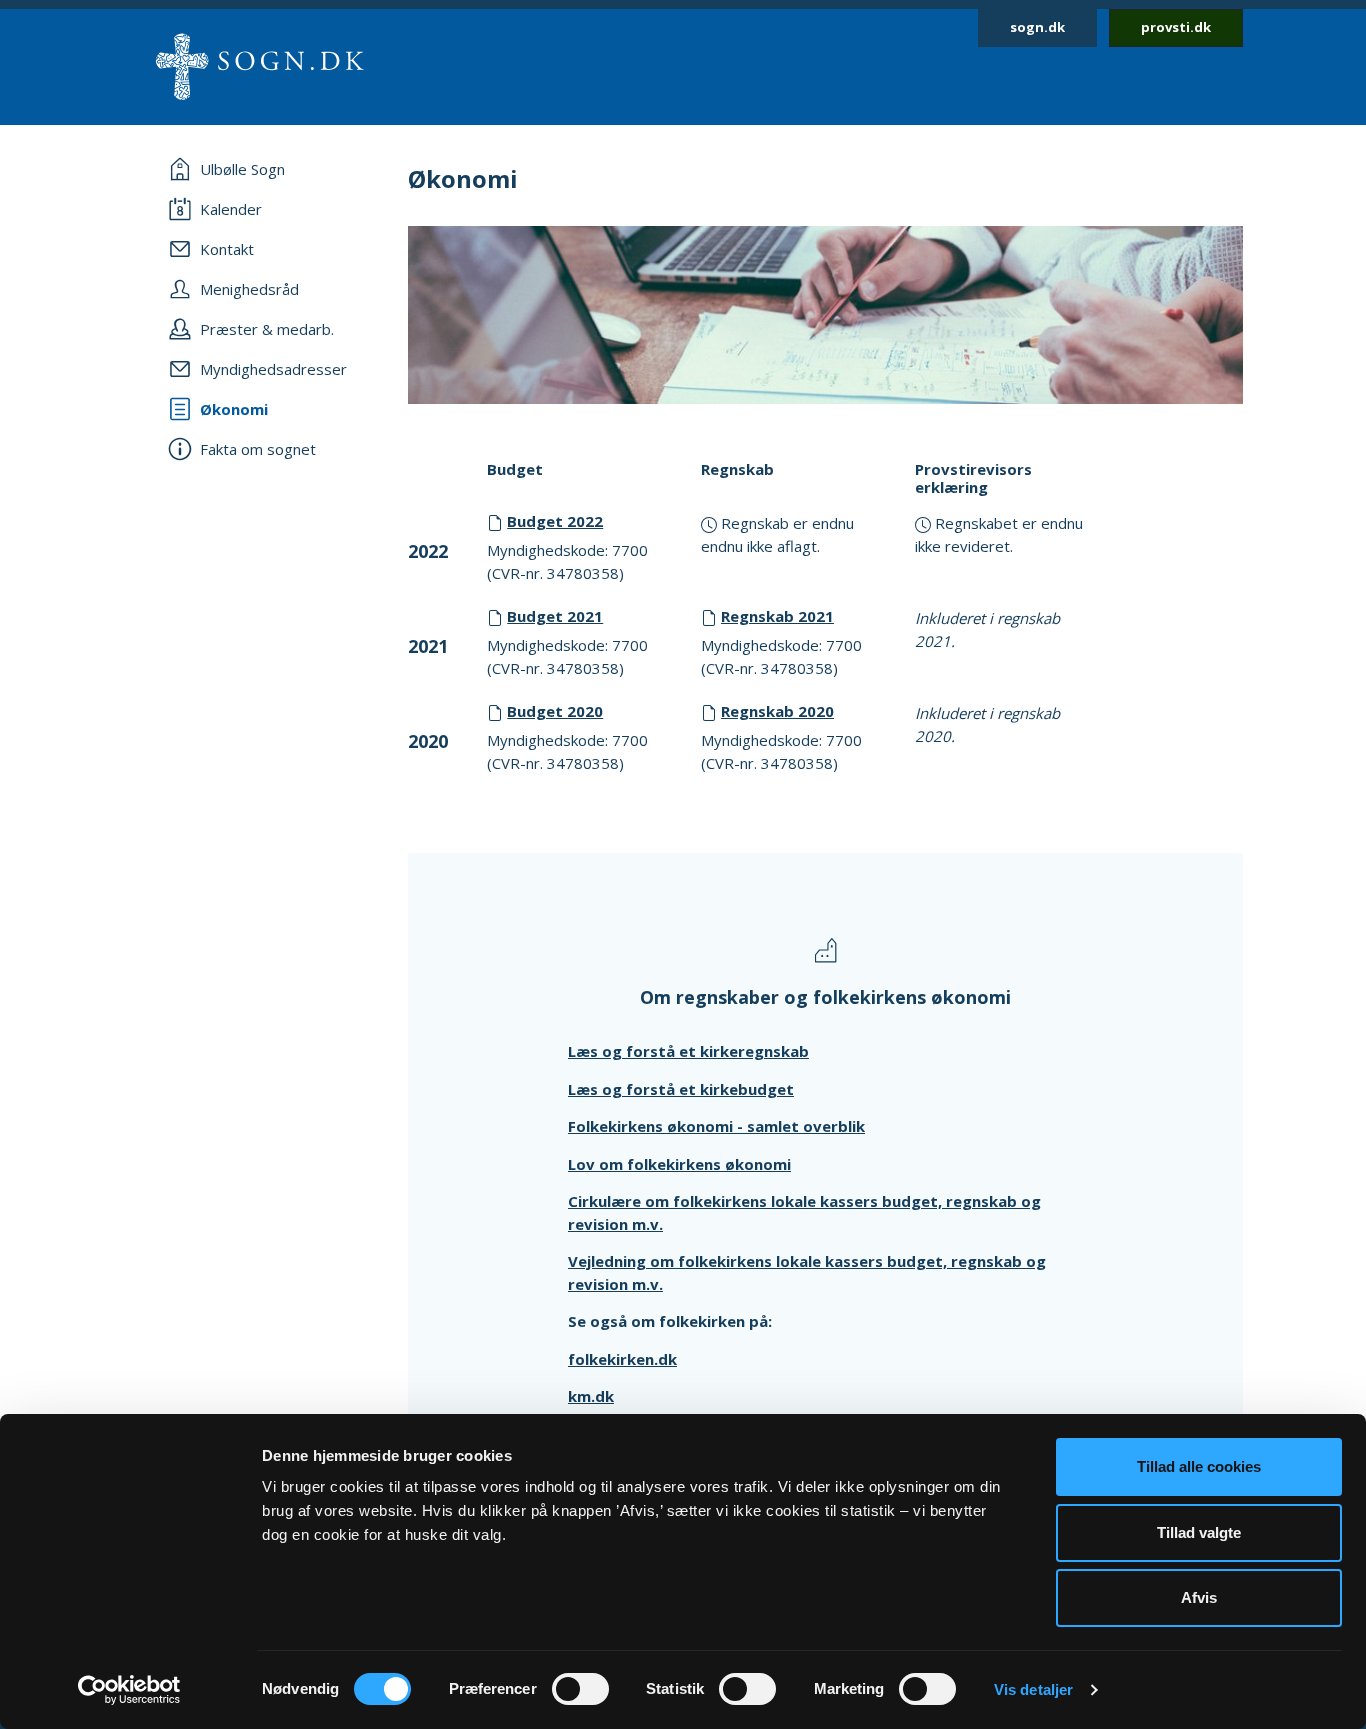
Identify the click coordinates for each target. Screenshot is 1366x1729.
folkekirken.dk (622, 1359)
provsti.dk (1176, 27)
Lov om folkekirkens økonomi (679, 1164)
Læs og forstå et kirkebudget (681, 1089)
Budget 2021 (555, 616)
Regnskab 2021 (777, 616)
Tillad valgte (1199, 1532)
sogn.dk (1037, 27)
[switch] (580, 1689)
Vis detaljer (1033, 1689)
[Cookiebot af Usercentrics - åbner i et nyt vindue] (129, 1690)
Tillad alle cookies (1199, 1466)
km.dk (591, 1396)
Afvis (1199, 1597)
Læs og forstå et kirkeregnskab (688, 1051)
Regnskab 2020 (777, 711)
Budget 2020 (555, 711)
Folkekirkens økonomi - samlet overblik (716, 1126)
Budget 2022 (555, 521)
